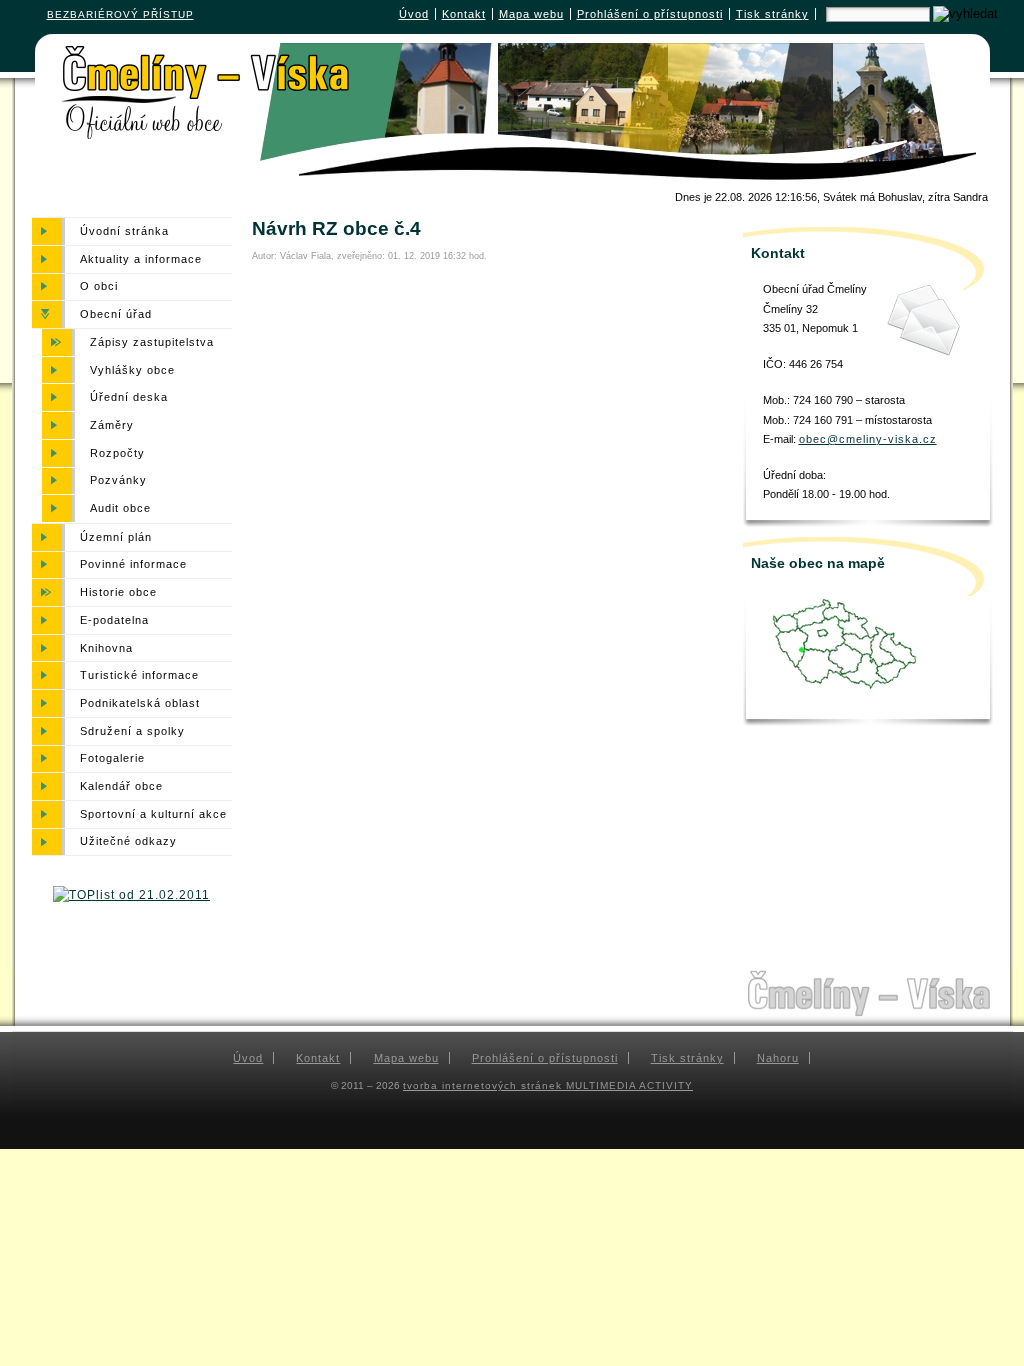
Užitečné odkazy (128, 842)
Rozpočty (117, 453)
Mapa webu (531, 14)
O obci (99, 287)
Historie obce (118, 592)
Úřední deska (129, 397)
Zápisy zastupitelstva (152, 342)
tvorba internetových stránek (484, 1085)
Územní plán (116, 537)
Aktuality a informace (141, 259)
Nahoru (778, 1058)
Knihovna (106, 648)
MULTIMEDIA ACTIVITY (629, 1085)
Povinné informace (133, 565)
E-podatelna (114, 620)
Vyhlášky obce (132, 370)
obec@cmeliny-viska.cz (868, 439)
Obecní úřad (116, 314)
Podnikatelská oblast (140, 703)
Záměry (112, 425)
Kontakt (464, 14)
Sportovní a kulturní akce (153, 814)
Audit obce (120, 508)
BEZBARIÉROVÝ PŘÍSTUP (120, 14)
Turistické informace (139, 675)
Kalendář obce (121, 786)
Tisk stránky (772, 14)
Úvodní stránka (124, 231)
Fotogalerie (112, 759)
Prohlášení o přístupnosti (650, 14)
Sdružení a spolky (132, 731)
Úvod (414, 14)
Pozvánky (118, 481)
